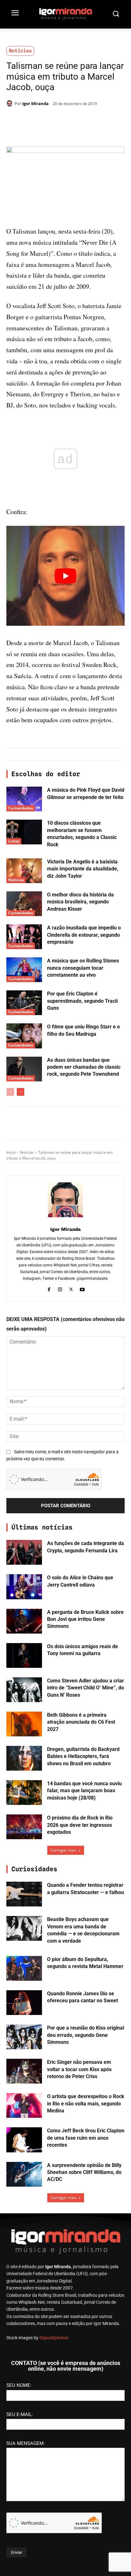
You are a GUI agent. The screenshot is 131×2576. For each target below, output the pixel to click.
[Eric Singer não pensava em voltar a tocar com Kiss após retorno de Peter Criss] (24, 2071)
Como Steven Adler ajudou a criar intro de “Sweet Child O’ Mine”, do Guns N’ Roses (86, 1688)
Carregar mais (63, 1850)
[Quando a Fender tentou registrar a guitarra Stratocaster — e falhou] (24, 1894)
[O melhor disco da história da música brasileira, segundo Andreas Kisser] (24, 904)
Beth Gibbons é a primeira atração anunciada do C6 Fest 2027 (81, 1722)
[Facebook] (33, 120)
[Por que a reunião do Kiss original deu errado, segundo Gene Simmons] (24, 2037)
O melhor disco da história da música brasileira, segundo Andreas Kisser (80, 902)
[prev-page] (10, 1092)
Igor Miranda (35, 103)
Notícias (20, 51)
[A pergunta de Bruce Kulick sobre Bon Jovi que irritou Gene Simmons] (24, 1621)
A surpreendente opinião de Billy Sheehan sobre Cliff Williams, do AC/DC (84, 2172)
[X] (47, 120)
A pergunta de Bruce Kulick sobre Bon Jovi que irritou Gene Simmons (85, 1619)
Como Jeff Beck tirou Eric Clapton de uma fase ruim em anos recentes (86, 2138)
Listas (14, 841)
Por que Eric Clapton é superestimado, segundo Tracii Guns (82, 1001)
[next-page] (21, 1092)
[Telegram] (77, 120)
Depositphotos (54, 2338)
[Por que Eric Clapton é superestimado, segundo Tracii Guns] (24, 1003)
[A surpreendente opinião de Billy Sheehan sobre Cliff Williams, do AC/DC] (24, 2174)
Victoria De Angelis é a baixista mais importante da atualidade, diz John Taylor (83, 869)
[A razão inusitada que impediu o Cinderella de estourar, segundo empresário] (24, 937)
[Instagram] (60, 1289)
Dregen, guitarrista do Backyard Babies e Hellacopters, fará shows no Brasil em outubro (83, 1756)
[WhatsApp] (62, 120)
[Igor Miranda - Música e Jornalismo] (65, 14)
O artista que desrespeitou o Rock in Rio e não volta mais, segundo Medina (86, 2104)
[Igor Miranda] (10, 103)
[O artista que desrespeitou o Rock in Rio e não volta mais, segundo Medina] (24, 2105)
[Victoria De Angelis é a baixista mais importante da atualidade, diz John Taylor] (24, 871)
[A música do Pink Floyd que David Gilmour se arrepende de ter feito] (24, 799)
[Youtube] (82, 1289)
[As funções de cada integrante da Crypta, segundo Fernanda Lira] (24, 1552)
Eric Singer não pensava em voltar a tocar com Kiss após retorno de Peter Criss (79, 2069)
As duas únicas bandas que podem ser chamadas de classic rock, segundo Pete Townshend (84, 1067)
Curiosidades (21, 808)
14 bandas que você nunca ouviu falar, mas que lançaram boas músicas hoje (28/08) (84, 1791)
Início (11, 1152)
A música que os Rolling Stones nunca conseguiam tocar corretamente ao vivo (83, 968)
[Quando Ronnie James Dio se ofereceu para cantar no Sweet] (24, 2003)
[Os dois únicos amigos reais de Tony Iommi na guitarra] (24, 1655)
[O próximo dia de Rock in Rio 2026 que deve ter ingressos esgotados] (24, 1827)
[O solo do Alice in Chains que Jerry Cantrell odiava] (24, 1587)
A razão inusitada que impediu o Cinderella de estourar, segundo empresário (84, 935)
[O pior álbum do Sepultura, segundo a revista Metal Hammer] (24, 1968)
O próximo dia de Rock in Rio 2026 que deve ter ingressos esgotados (80, 1825)
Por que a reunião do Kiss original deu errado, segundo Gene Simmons (86, 2035)
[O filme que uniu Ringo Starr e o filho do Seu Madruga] (24, 1036)
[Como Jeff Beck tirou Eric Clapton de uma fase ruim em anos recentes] (24, 2140)
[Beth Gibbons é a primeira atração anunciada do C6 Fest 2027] (24, 1724)
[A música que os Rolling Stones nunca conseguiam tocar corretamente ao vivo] (24, 970)
